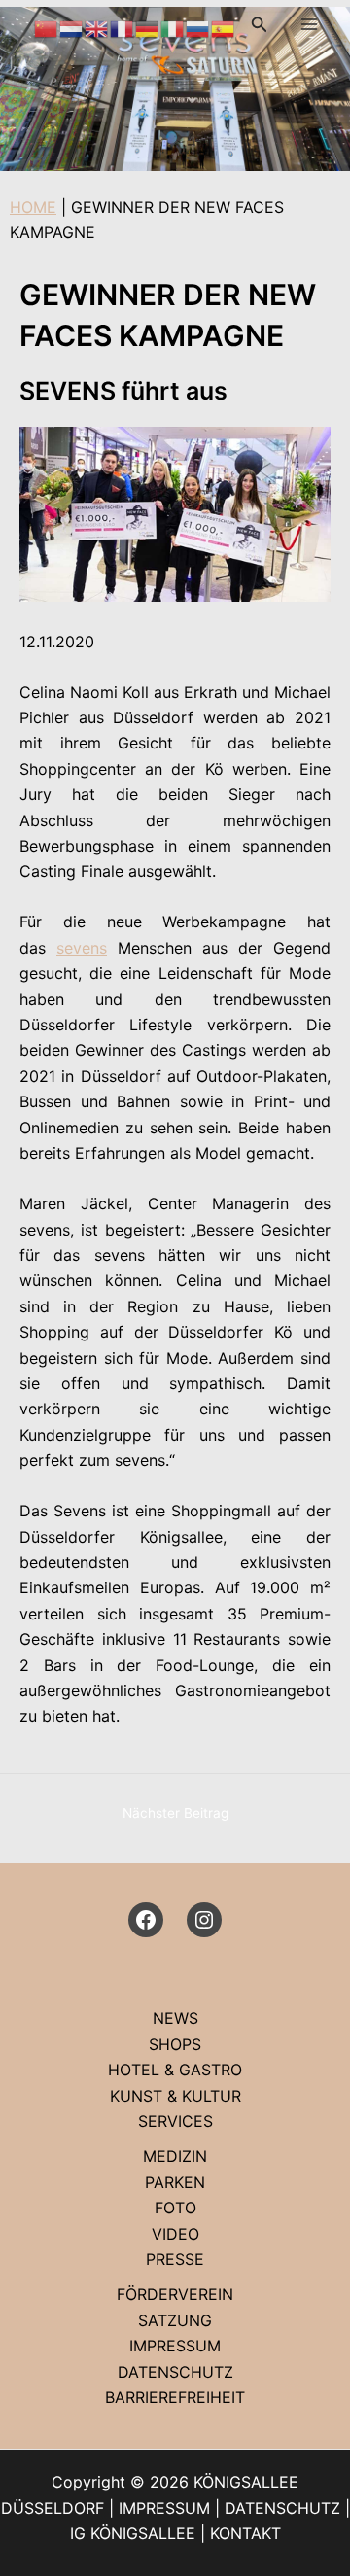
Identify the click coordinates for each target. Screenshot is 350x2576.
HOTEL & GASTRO (175, 2070)
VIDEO (175, 2234)
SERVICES (175, 2121)
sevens (82, 948)
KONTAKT (245, 2533)
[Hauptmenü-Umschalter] (309, 24)
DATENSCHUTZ (175, 2372)
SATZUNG (175, 2320)
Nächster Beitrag (175, 1813)
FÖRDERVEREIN (175, 2294)
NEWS (175, 2018)
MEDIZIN (175, 2156)
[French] (122, 27)
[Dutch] (72, 27)
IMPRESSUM (175, 2346)
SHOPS (175, 2044)
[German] (148, 27)
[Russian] (198, 27)
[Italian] (173, 27)
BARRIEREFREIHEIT (175, 2397)
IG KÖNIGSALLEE (133, 2533)
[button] (260, 25)
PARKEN (175, 2182)
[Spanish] (224, 27)
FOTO (175, 2208)
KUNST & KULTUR (175, 2096)
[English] (97, 27)
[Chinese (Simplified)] (47, 27)
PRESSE (175, 2259)
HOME (33, 207)
